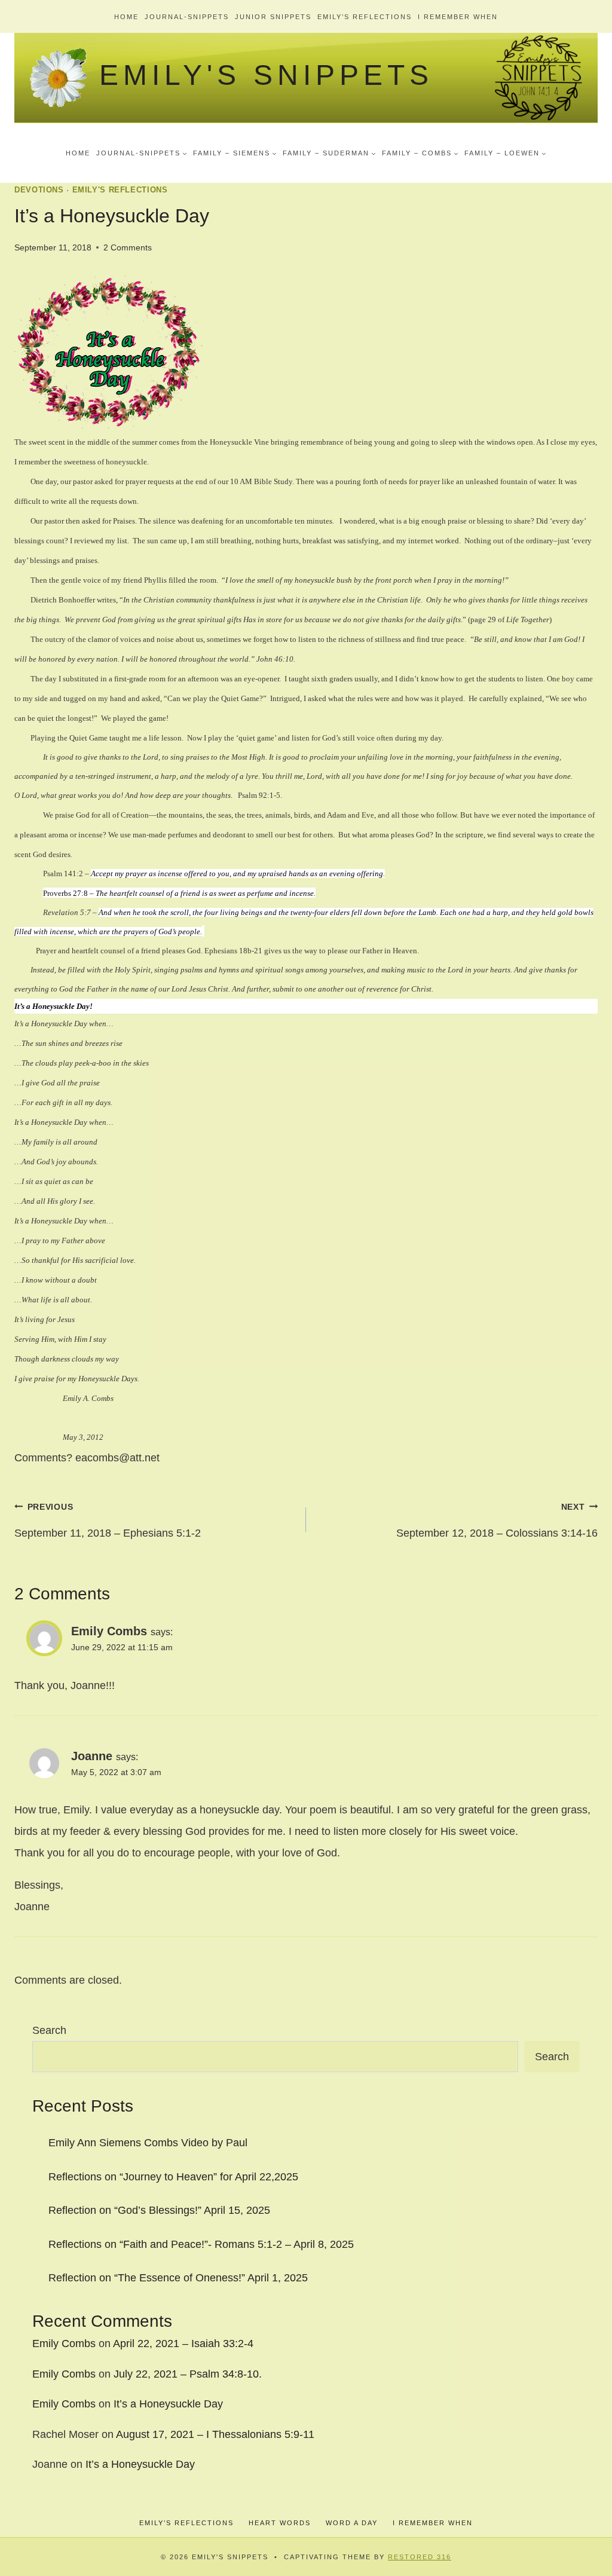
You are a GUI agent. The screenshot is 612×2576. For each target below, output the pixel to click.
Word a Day (352, 2523)
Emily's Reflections (120, 190)
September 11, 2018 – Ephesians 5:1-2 (108, 1520)
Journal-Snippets (187, 17)
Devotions (39, 190)
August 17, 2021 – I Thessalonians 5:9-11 (215, 2434)
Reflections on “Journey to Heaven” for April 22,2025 (173, 2177)
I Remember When (458, 17)
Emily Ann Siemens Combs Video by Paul (148, 2143)
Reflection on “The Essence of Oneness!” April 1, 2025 (178, 2278)
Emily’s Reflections (365, 17)
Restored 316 (420, 2557)
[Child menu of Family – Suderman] (329, 153)
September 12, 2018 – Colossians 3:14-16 (497, 1520)
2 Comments (128, 247)
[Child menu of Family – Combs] (420, 153)
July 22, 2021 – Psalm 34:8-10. (188, 2374)
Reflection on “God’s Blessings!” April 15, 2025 (159, 2210)
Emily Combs (64, 2344)
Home (126, 17)
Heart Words (280, 2523)
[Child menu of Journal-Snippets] (142, 153)
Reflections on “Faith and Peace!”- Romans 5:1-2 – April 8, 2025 (201, 2244)
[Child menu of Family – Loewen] (505, 153)
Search (49, 2030)
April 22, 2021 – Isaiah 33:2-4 (183, 2344)
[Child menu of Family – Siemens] (235, 153)
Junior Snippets (273, 17)
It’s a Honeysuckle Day (168, 2404)
